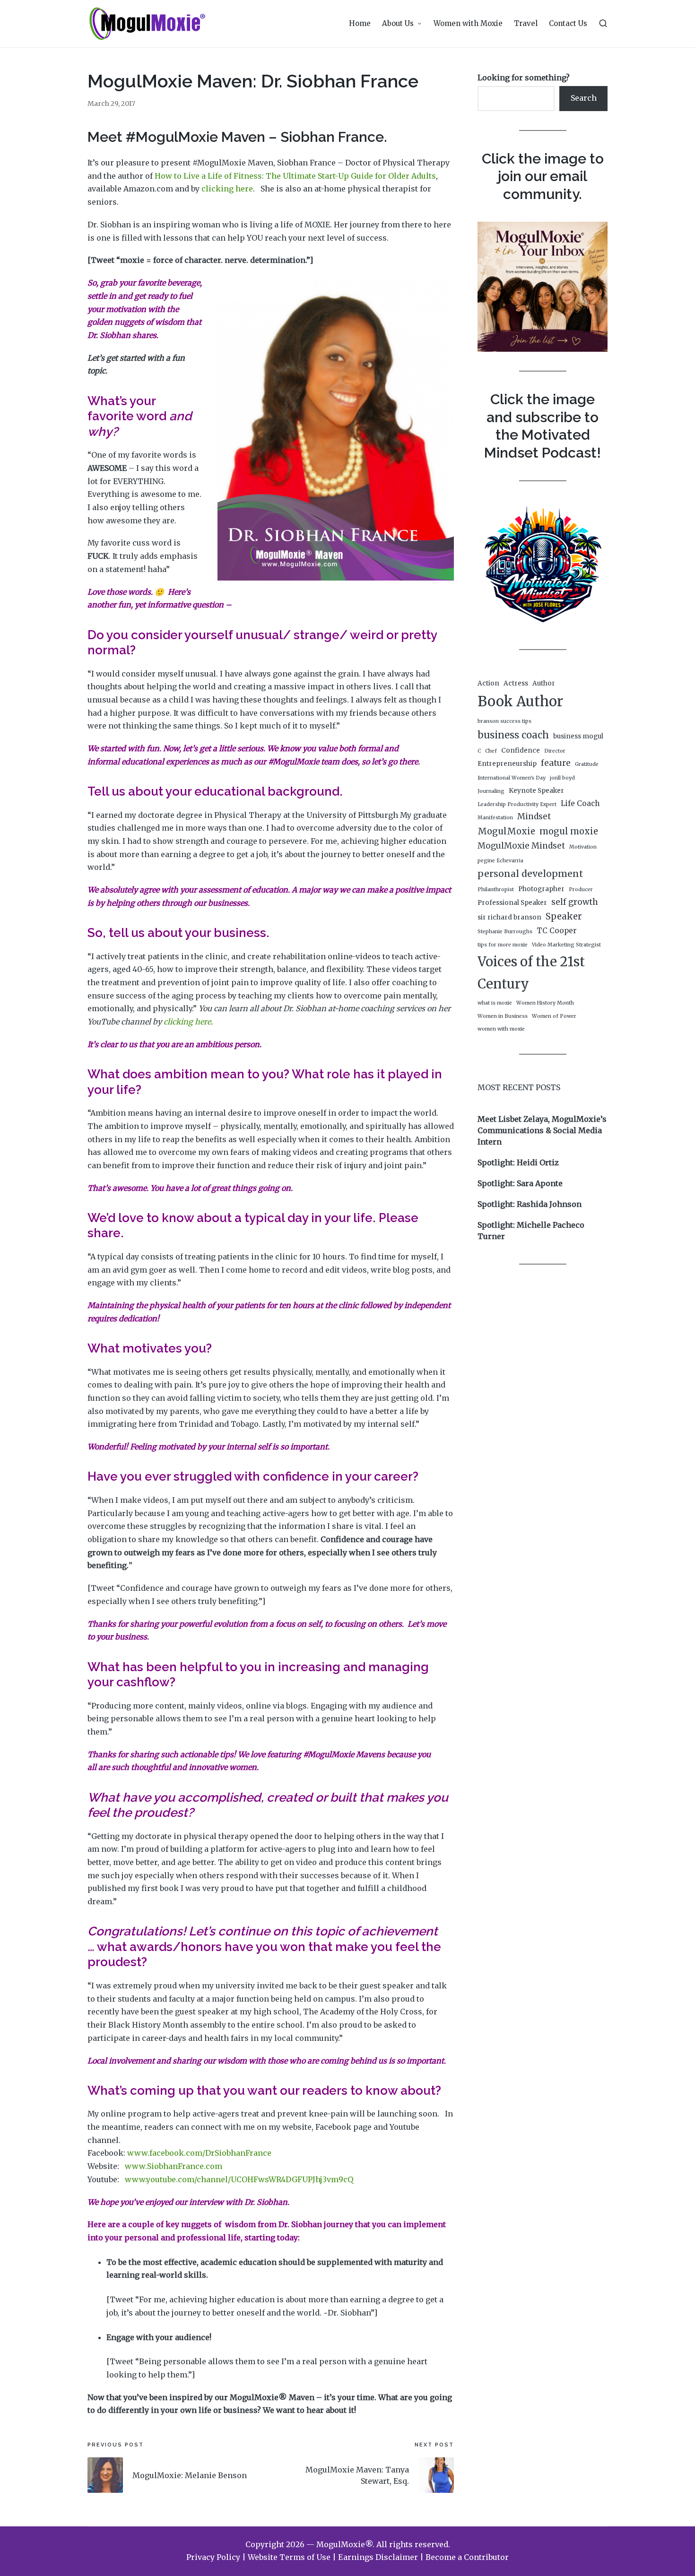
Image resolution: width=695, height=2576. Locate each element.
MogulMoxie (506, 831)
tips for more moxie (503, 945)
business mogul (578, 736)
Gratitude (587, 764)
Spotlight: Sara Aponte (520, 1183)
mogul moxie (569, 831)
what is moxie (495, 1003)
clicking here (227, 189)
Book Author (520, 701)
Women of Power (554, 1016)
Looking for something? (524, 78)
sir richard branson (509, 917)
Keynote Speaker (536, 791)
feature (556, 763)
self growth (575, 902)
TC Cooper (557, 931)
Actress (516, 683)
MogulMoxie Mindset (521, 846)
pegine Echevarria (500, 861)
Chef (491, 751)
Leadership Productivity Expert (517, 804)
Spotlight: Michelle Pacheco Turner (531, 1231)
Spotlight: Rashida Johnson (530, 1204)
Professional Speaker (512, 903)
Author (544, 683)
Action (488, 683)
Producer (581, 889)
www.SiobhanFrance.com (174, 2166)
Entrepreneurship (507, 764)
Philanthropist (496, 889)
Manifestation (495, 818)
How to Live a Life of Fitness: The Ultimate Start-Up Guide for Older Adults (295, 176)
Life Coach (580, 803)
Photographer (541, 889)
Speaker (564, 916)
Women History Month (545, 1003)
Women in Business (503, 1016)
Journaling (491, 791)
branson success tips (504, 721)
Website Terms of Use (289, 2557)
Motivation (583, 847)
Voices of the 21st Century (531, 973)
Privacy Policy (213, 2557)
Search (584, 98)
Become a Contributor (467, 2557)
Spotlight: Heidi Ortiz (518, 1162)
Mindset (534, 816)
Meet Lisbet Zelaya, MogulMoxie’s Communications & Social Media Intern (542, 1130)
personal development (530, 874)
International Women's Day (512, 778)
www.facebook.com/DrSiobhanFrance (199, 2153)
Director (555, 751)
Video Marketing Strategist (566, 945)
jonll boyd (562, 778)
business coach (513, 735)
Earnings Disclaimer (378, 2557)
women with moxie (501, 1029)
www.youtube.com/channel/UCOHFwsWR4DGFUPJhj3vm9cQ (239, 2179)
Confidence (521, 750)
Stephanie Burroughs (505, 932)
